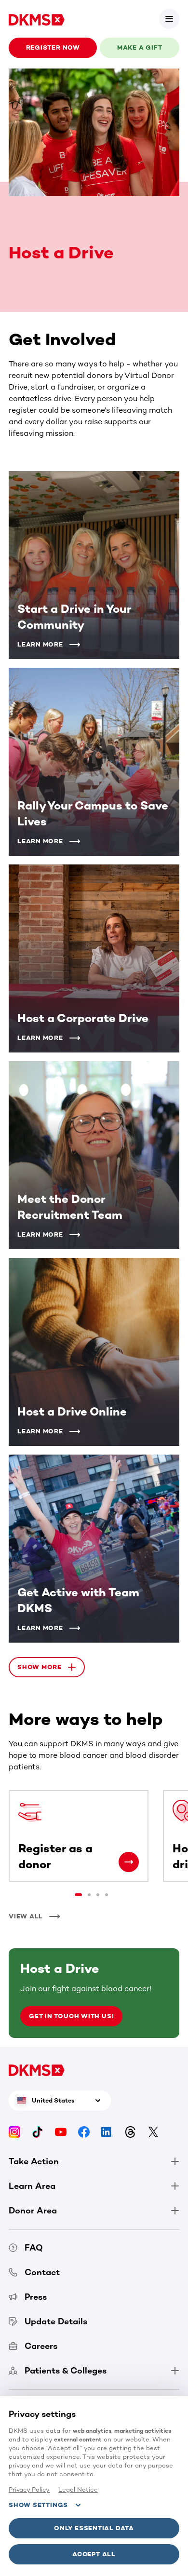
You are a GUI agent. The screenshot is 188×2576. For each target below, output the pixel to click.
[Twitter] (153, 2131)
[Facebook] (84, 2131)
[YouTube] (61, 2131)
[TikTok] (38, 2131)
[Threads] (130, 2131)
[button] (169, 19)
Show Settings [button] (38, 2505)
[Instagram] (14, 2131)
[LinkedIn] (107, 2131)
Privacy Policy (29, 2489)
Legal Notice (78, 2489)
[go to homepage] (37, 19)
